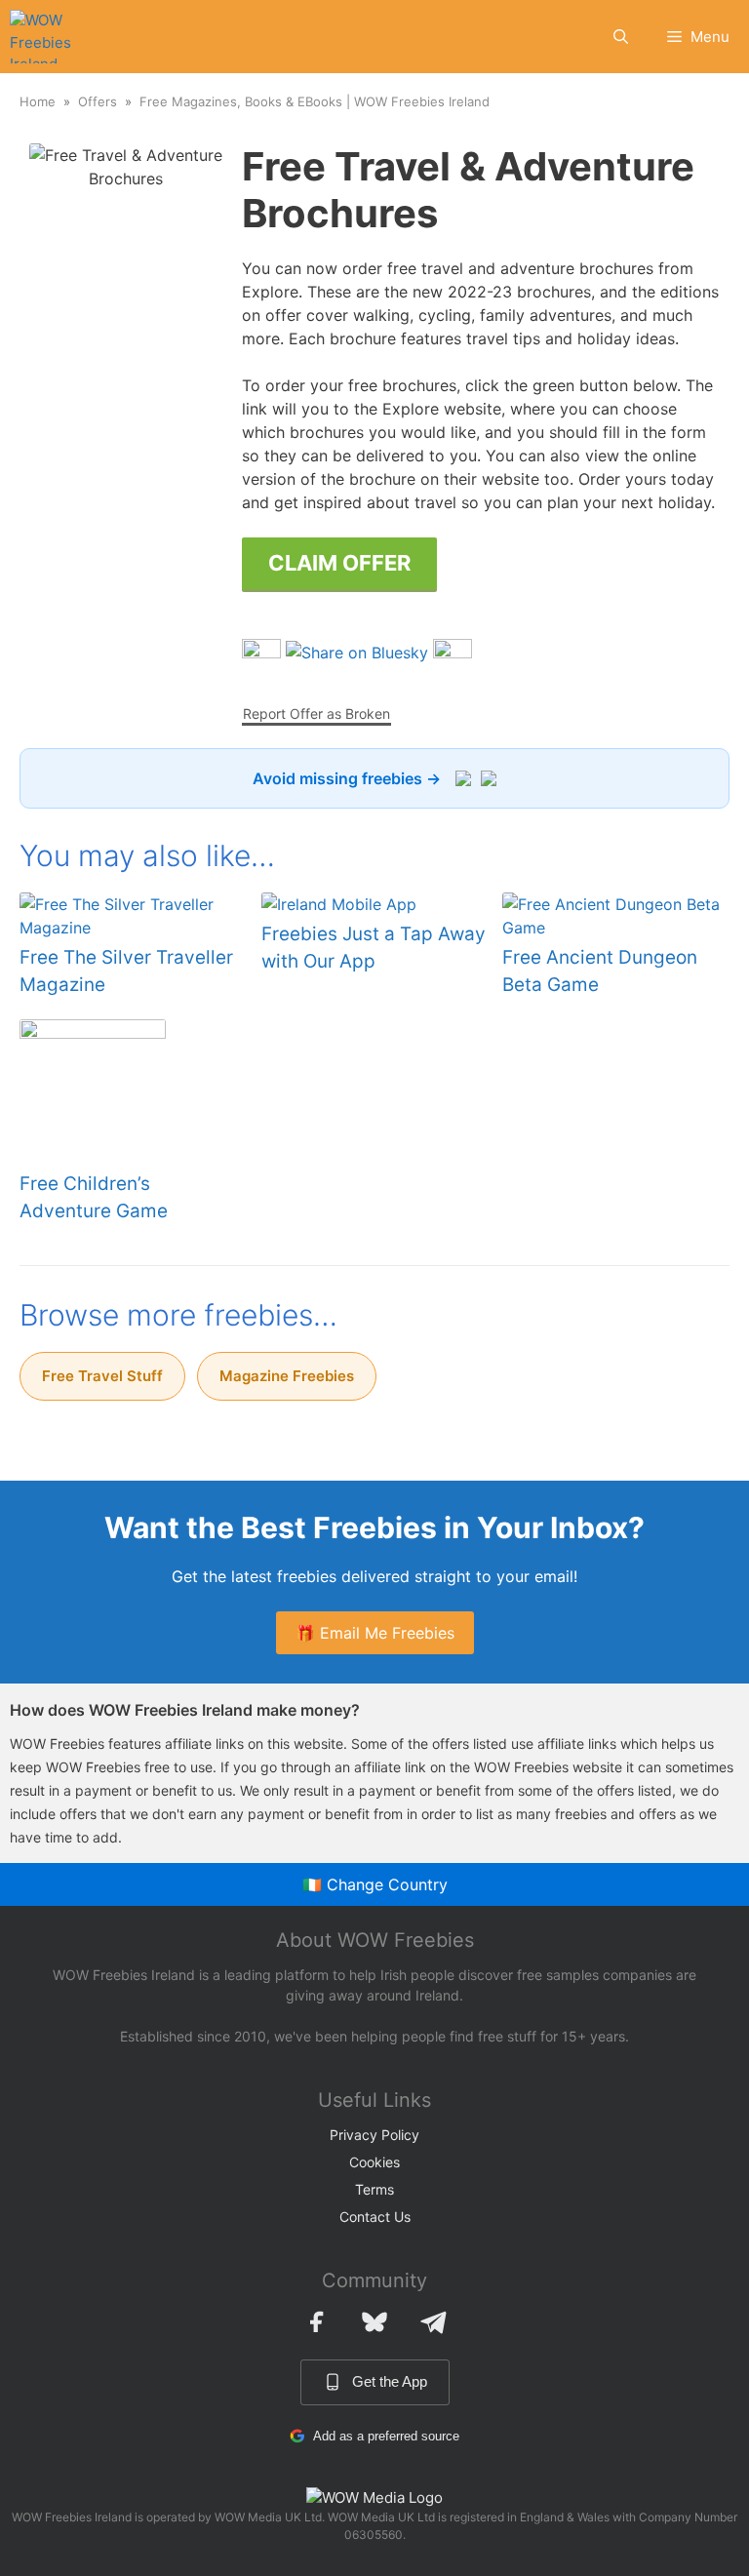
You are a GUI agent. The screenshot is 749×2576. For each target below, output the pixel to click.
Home (38, 101)
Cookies (374, 2162)
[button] (621, 37)
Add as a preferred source (386, 2436)
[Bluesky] (374, 2321)
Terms (374, 2189)
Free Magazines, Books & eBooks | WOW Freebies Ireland (315, 101)
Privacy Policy (374, 2135)
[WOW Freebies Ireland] (42, 37)
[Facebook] (316, 2321)
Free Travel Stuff (102, 1376)
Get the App (390, 2381)
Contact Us (375, 2217)
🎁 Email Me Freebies (375, 1633)
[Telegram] (433, 2321)
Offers (98, 101)
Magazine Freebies (287, 1376)
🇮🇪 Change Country (375, 1884)
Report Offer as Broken (316, 713)
